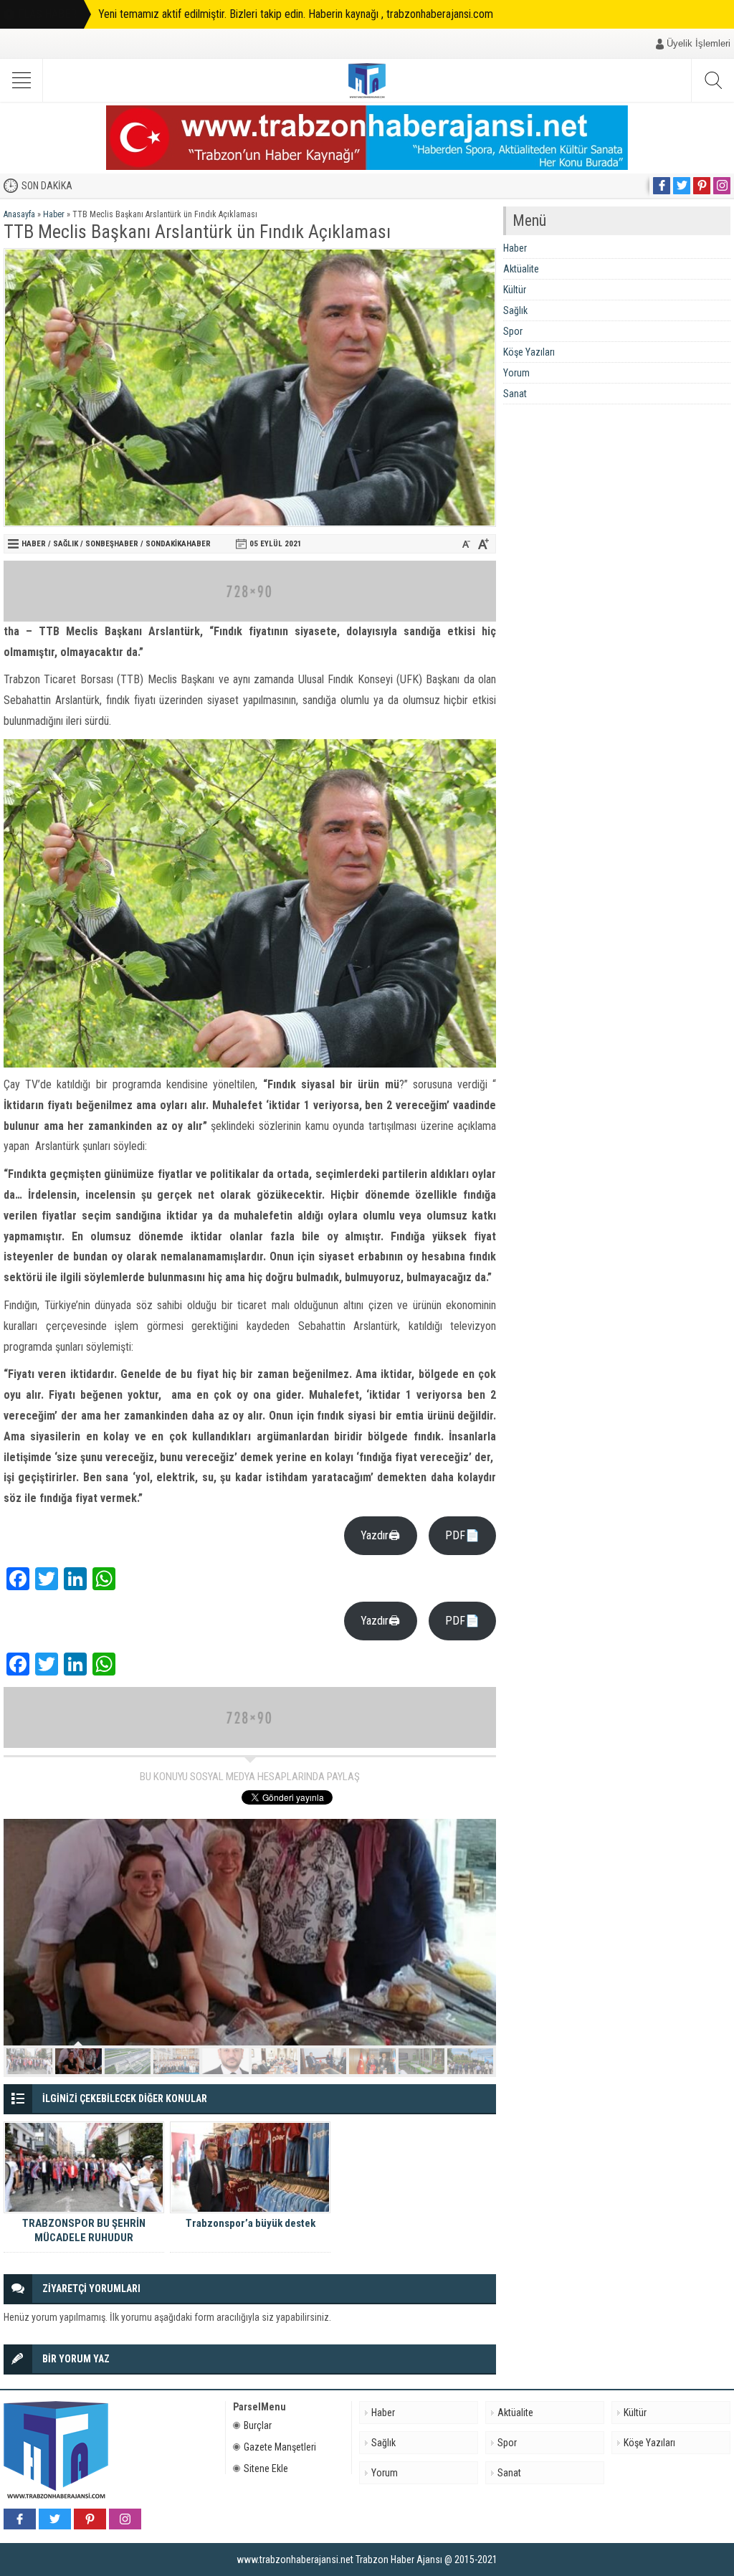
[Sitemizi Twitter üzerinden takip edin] (682, 186)
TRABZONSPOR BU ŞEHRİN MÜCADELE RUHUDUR (84, 2230)
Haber (54, 214)
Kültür (515, 290)
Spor (513, 331)
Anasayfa (19, 214)
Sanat (515, 394)
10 (470, 2061)
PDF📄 (462, 1535)
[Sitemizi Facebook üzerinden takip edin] (662, 186)
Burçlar (258, 2425)
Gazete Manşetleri (280, 2447)
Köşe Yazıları (529, 352)
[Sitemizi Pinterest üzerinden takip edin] (702, 186)
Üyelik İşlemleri (699, 43)
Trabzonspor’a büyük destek (251, 2223)
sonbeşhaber (112, 544)
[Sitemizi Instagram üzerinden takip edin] (722, 186)
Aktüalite (521, 269)
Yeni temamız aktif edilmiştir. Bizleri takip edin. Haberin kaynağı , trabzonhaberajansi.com (296, 14)
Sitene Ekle (266, 2468)
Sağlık (66, 544)
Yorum (516, 373)
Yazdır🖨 (380, 1535)
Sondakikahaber (178, 544)
